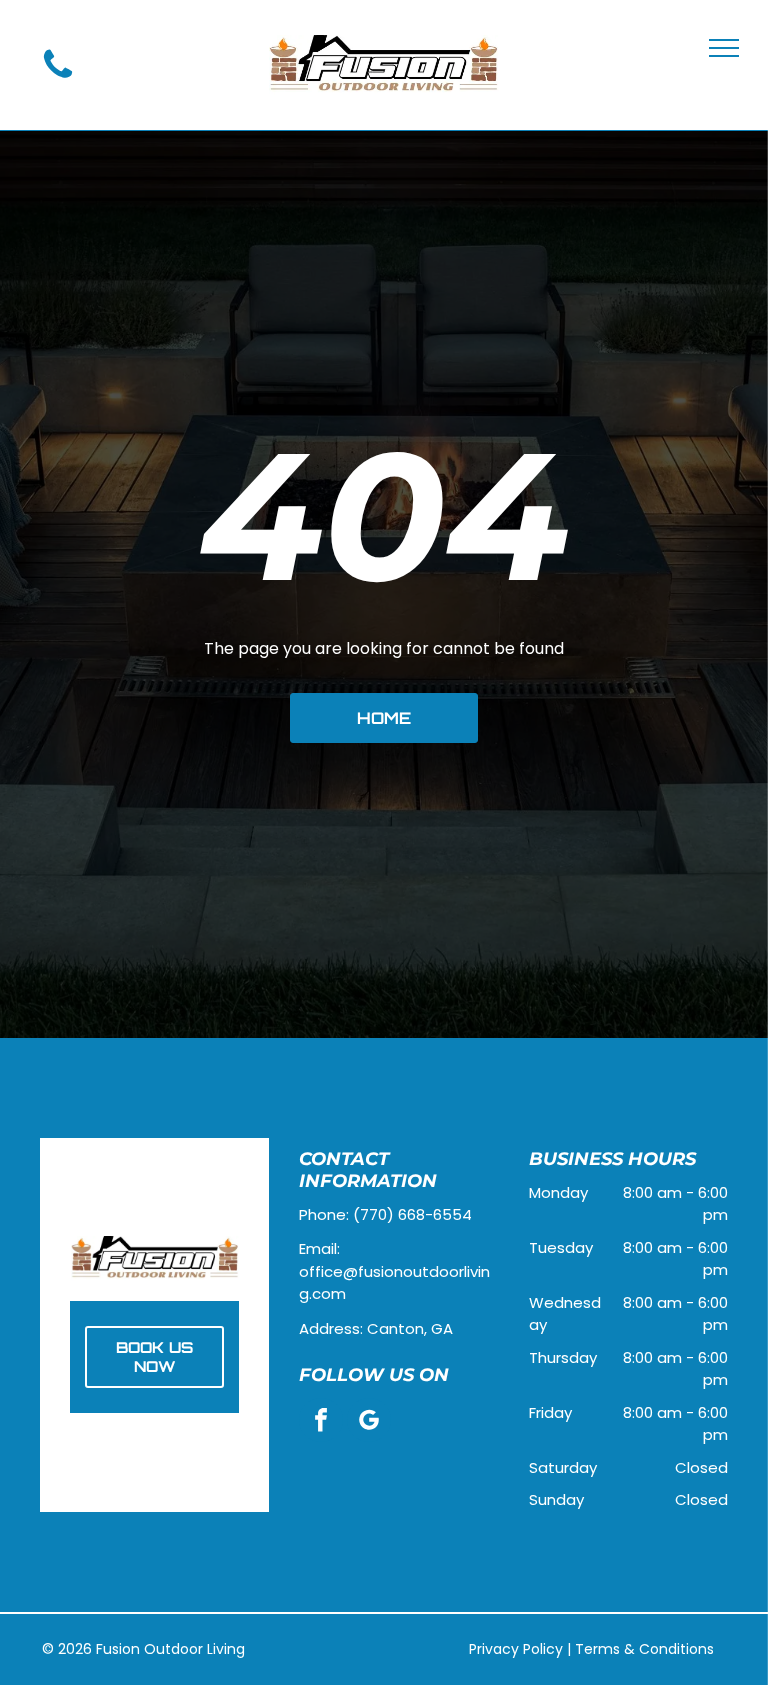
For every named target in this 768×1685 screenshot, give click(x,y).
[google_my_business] (369, 1422)
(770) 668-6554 (412, 1214)
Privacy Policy (516, 1649)
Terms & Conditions (644, 1649)
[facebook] (321, 1422)
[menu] (724, 48)
